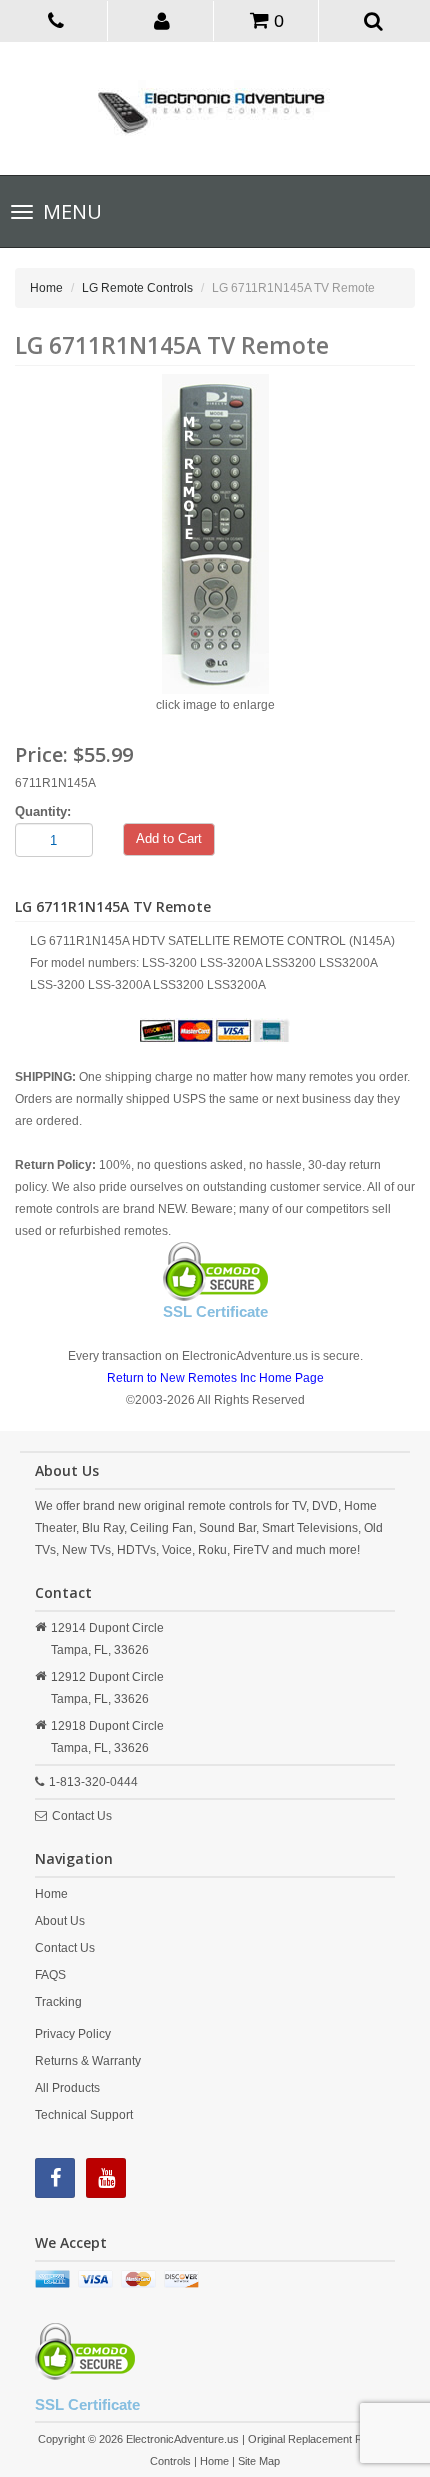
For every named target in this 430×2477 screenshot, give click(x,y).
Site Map (259, 2461)
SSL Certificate (215, 1311)
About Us (60, 1921)
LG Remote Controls (137, 288)
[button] (162, 20)
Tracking (58, 2002)
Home (46, 288)
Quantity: (43, 811)
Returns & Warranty (88, 2061)
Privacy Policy (73, 2034)
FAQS (50, 1975)
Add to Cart (169, 838)
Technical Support (84, 2115)
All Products (67, 2088)
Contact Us (82, 1816)
